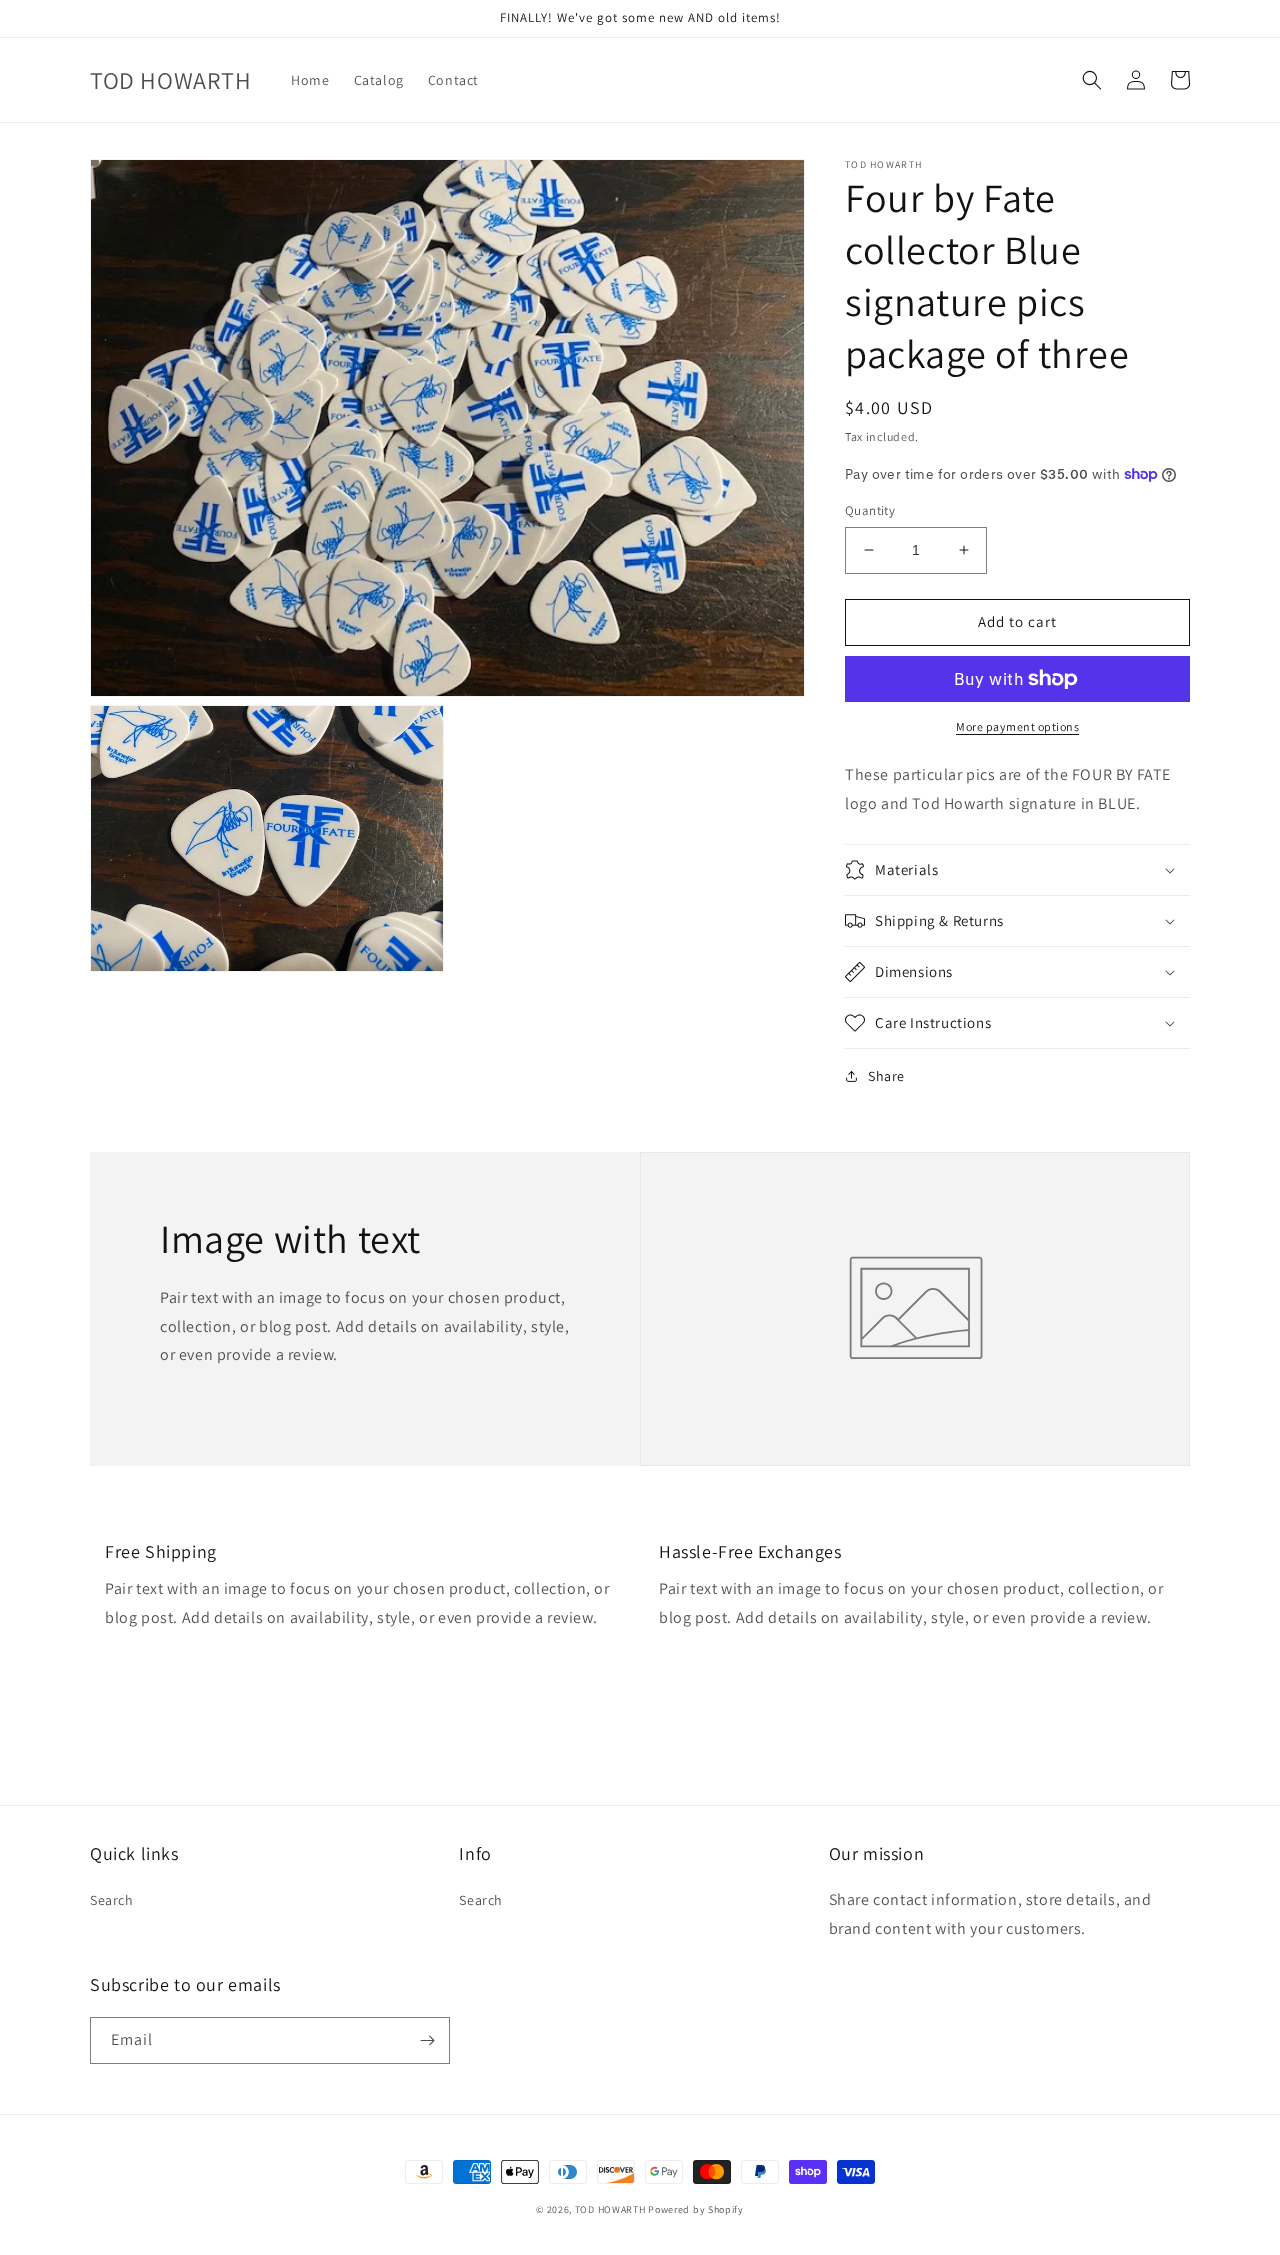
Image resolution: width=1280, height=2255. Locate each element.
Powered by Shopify (696, 2209)
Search (112, 1900)
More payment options (1017, 726)
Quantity (870, 510)
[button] (1092, 80)
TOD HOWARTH (611, 2209)
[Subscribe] (427, 2040)
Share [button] (886, 1076)
